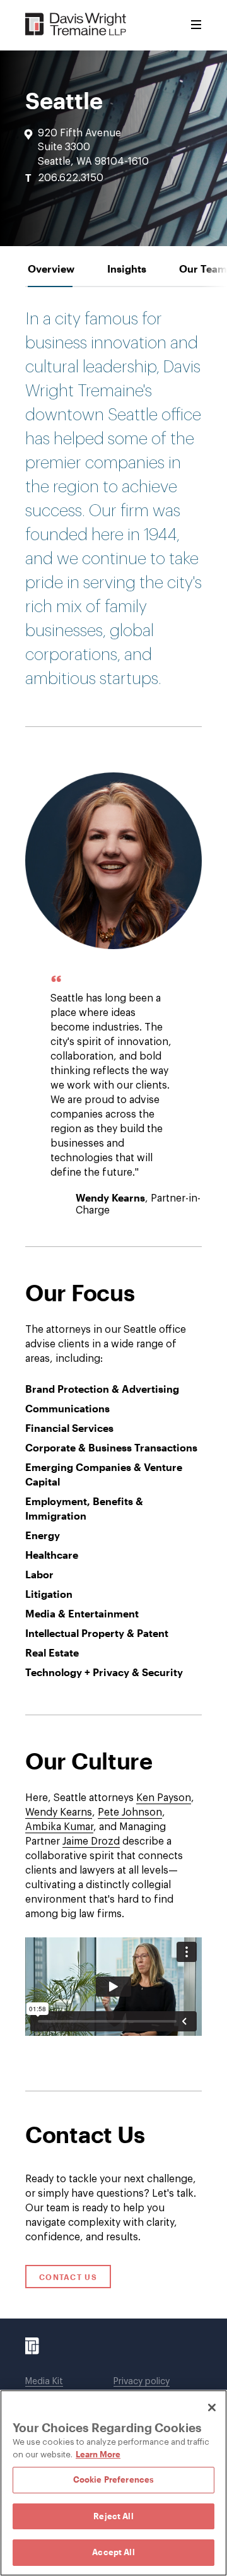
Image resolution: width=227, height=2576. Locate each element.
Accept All (113, 2552)
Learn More (98, 2454)
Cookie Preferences (113, 2479)
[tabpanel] (113, 1190)
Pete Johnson (130, 1812)
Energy (43, 1535)
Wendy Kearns (110, 1197)
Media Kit (44, 2382)
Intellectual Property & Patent (97, 1633)
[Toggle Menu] (196, 25)
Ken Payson (164, 1798)
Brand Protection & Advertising (102, 1389)
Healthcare (52, 1555)
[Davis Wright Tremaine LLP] (76, 25)
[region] (113, 2483)
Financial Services (69, 1428)
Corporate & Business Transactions (111, 1447)
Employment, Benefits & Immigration (84, 1508)
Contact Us (68, 2277)
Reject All (113, 2516)
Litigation (49, 1594)
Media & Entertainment (82, 1613)
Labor (39, 1574)
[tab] (51, 269)
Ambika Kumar (59, 1827)
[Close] (212, 2408)
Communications (67, 1408)
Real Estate (52, 1652)
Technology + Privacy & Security (104, 1672)
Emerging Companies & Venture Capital (104, 1474)
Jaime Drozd (91, 1841)
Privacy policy (142, 2382)
